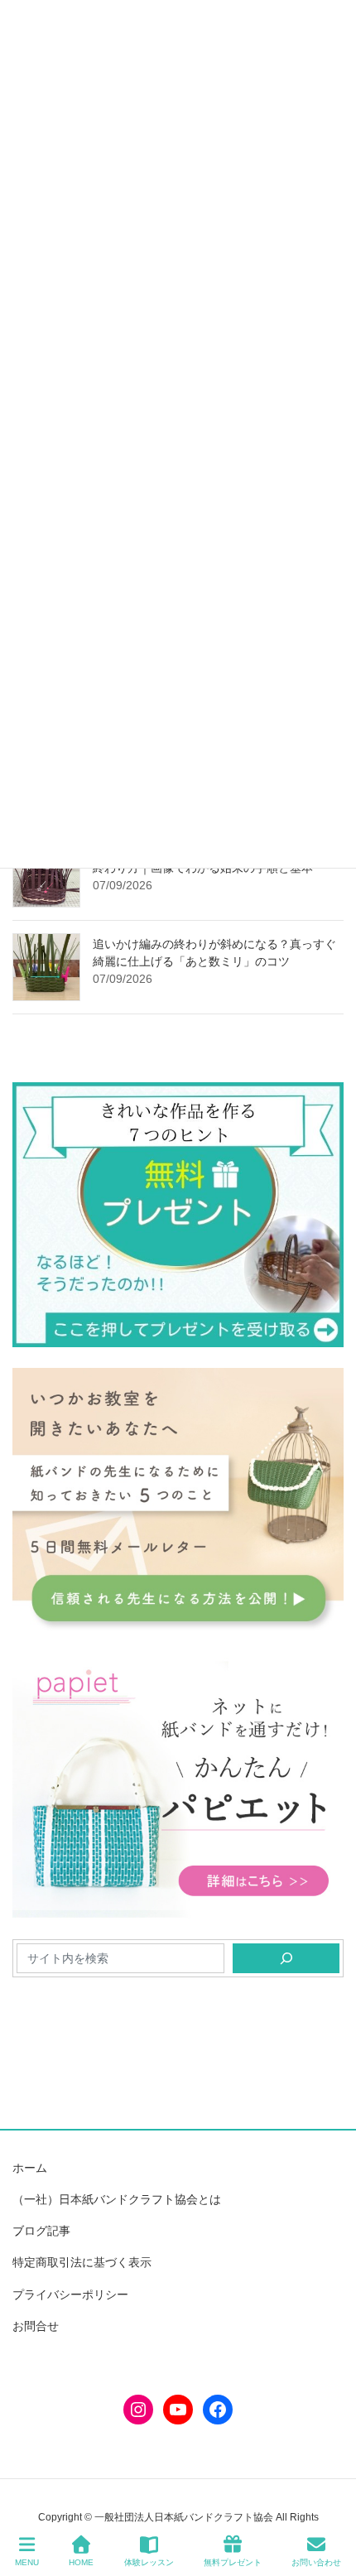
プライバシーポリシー (70, 2294)
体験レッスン (149, 2562)
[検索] (286, 1958)
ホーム (30, 2168)
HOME (81, 2562)
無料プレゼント (233, 2562)
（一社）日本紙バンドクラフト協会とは (117, 2199)
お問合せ (36, 2326)
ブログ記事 (41, 2231)
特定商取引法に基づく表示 (82, 2262)
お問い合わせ (316, 2562)
